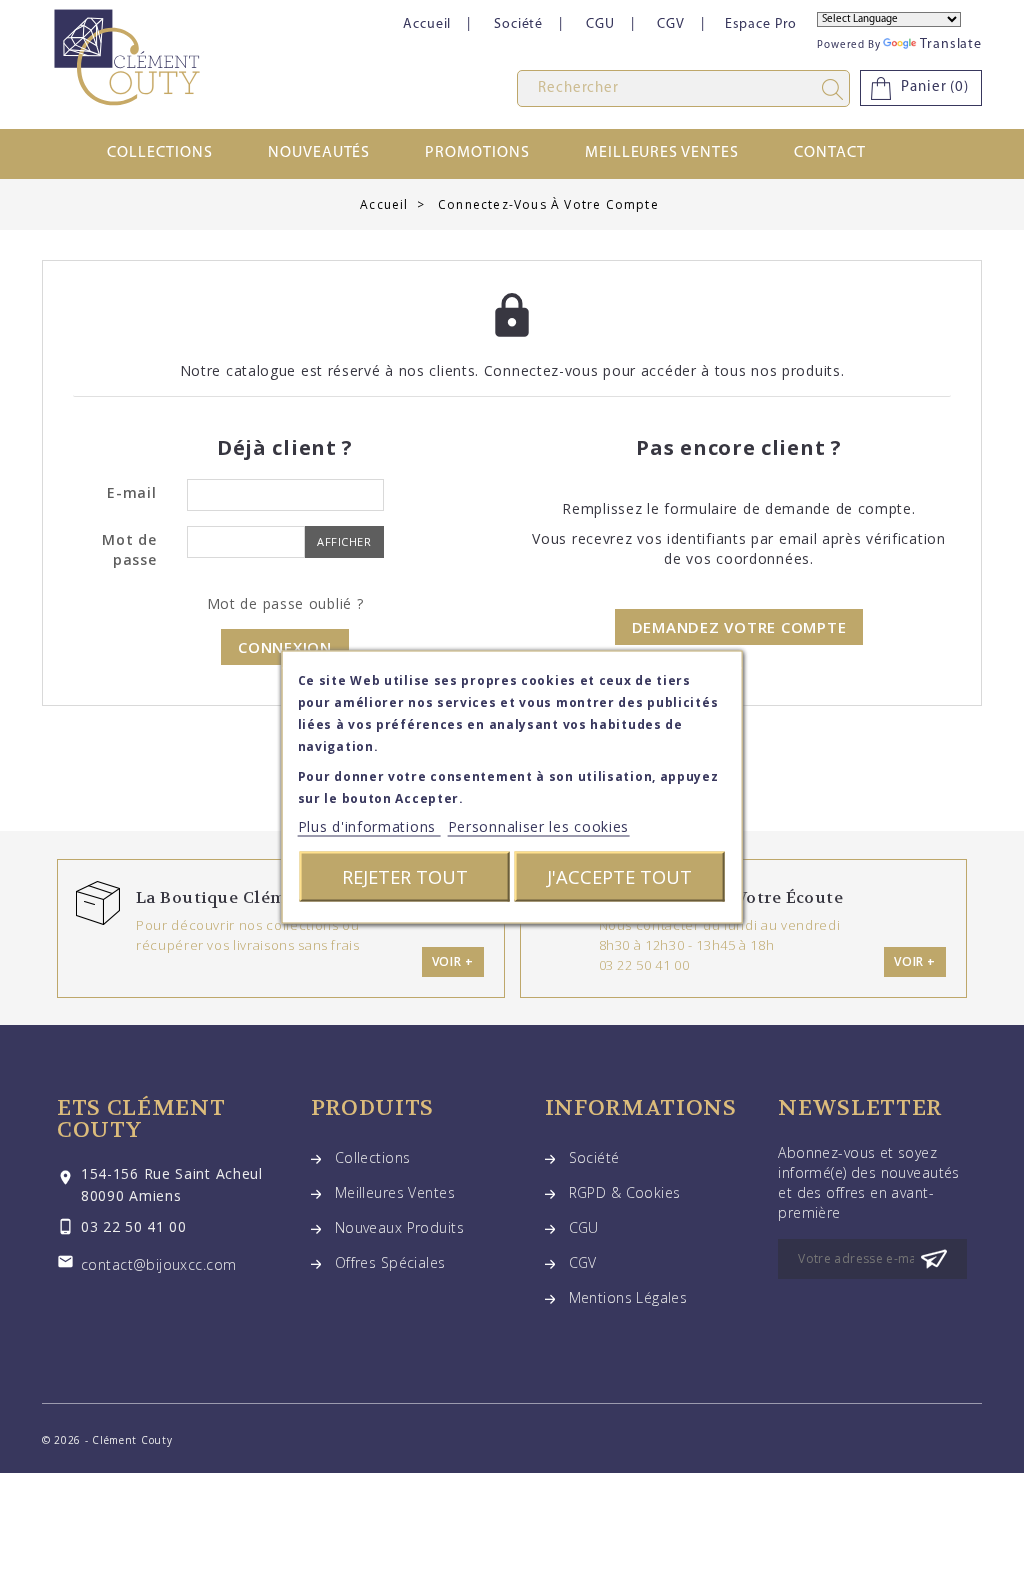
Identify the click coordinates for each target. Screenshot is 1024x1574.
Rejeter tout (405, 876)
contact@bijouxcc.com (158, 1264)
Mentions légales (628, 1297)
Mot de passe (129, 549)
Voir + (453, 961)
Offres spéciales (390, 1262)
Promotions (477, 153)
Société (518, 24)
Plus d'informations (369, 826)
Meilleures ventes (662, 153)
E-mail (131, 492)
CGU (600, 24)
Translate (951, 44)
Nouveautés (319, 153)
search (836, 89)
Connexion (285, 647)
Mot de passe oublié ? (285, 603)
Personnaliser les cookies (539, 826)
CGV (671, 24)
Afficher (344, 541)
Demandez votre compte (739, 627)
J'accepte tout (619, 876)
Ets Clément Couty (141, 1119)
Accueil (427, 24)
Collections (160, 153)
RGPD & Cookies (625, 1192)
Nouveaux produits (399, 1227)
